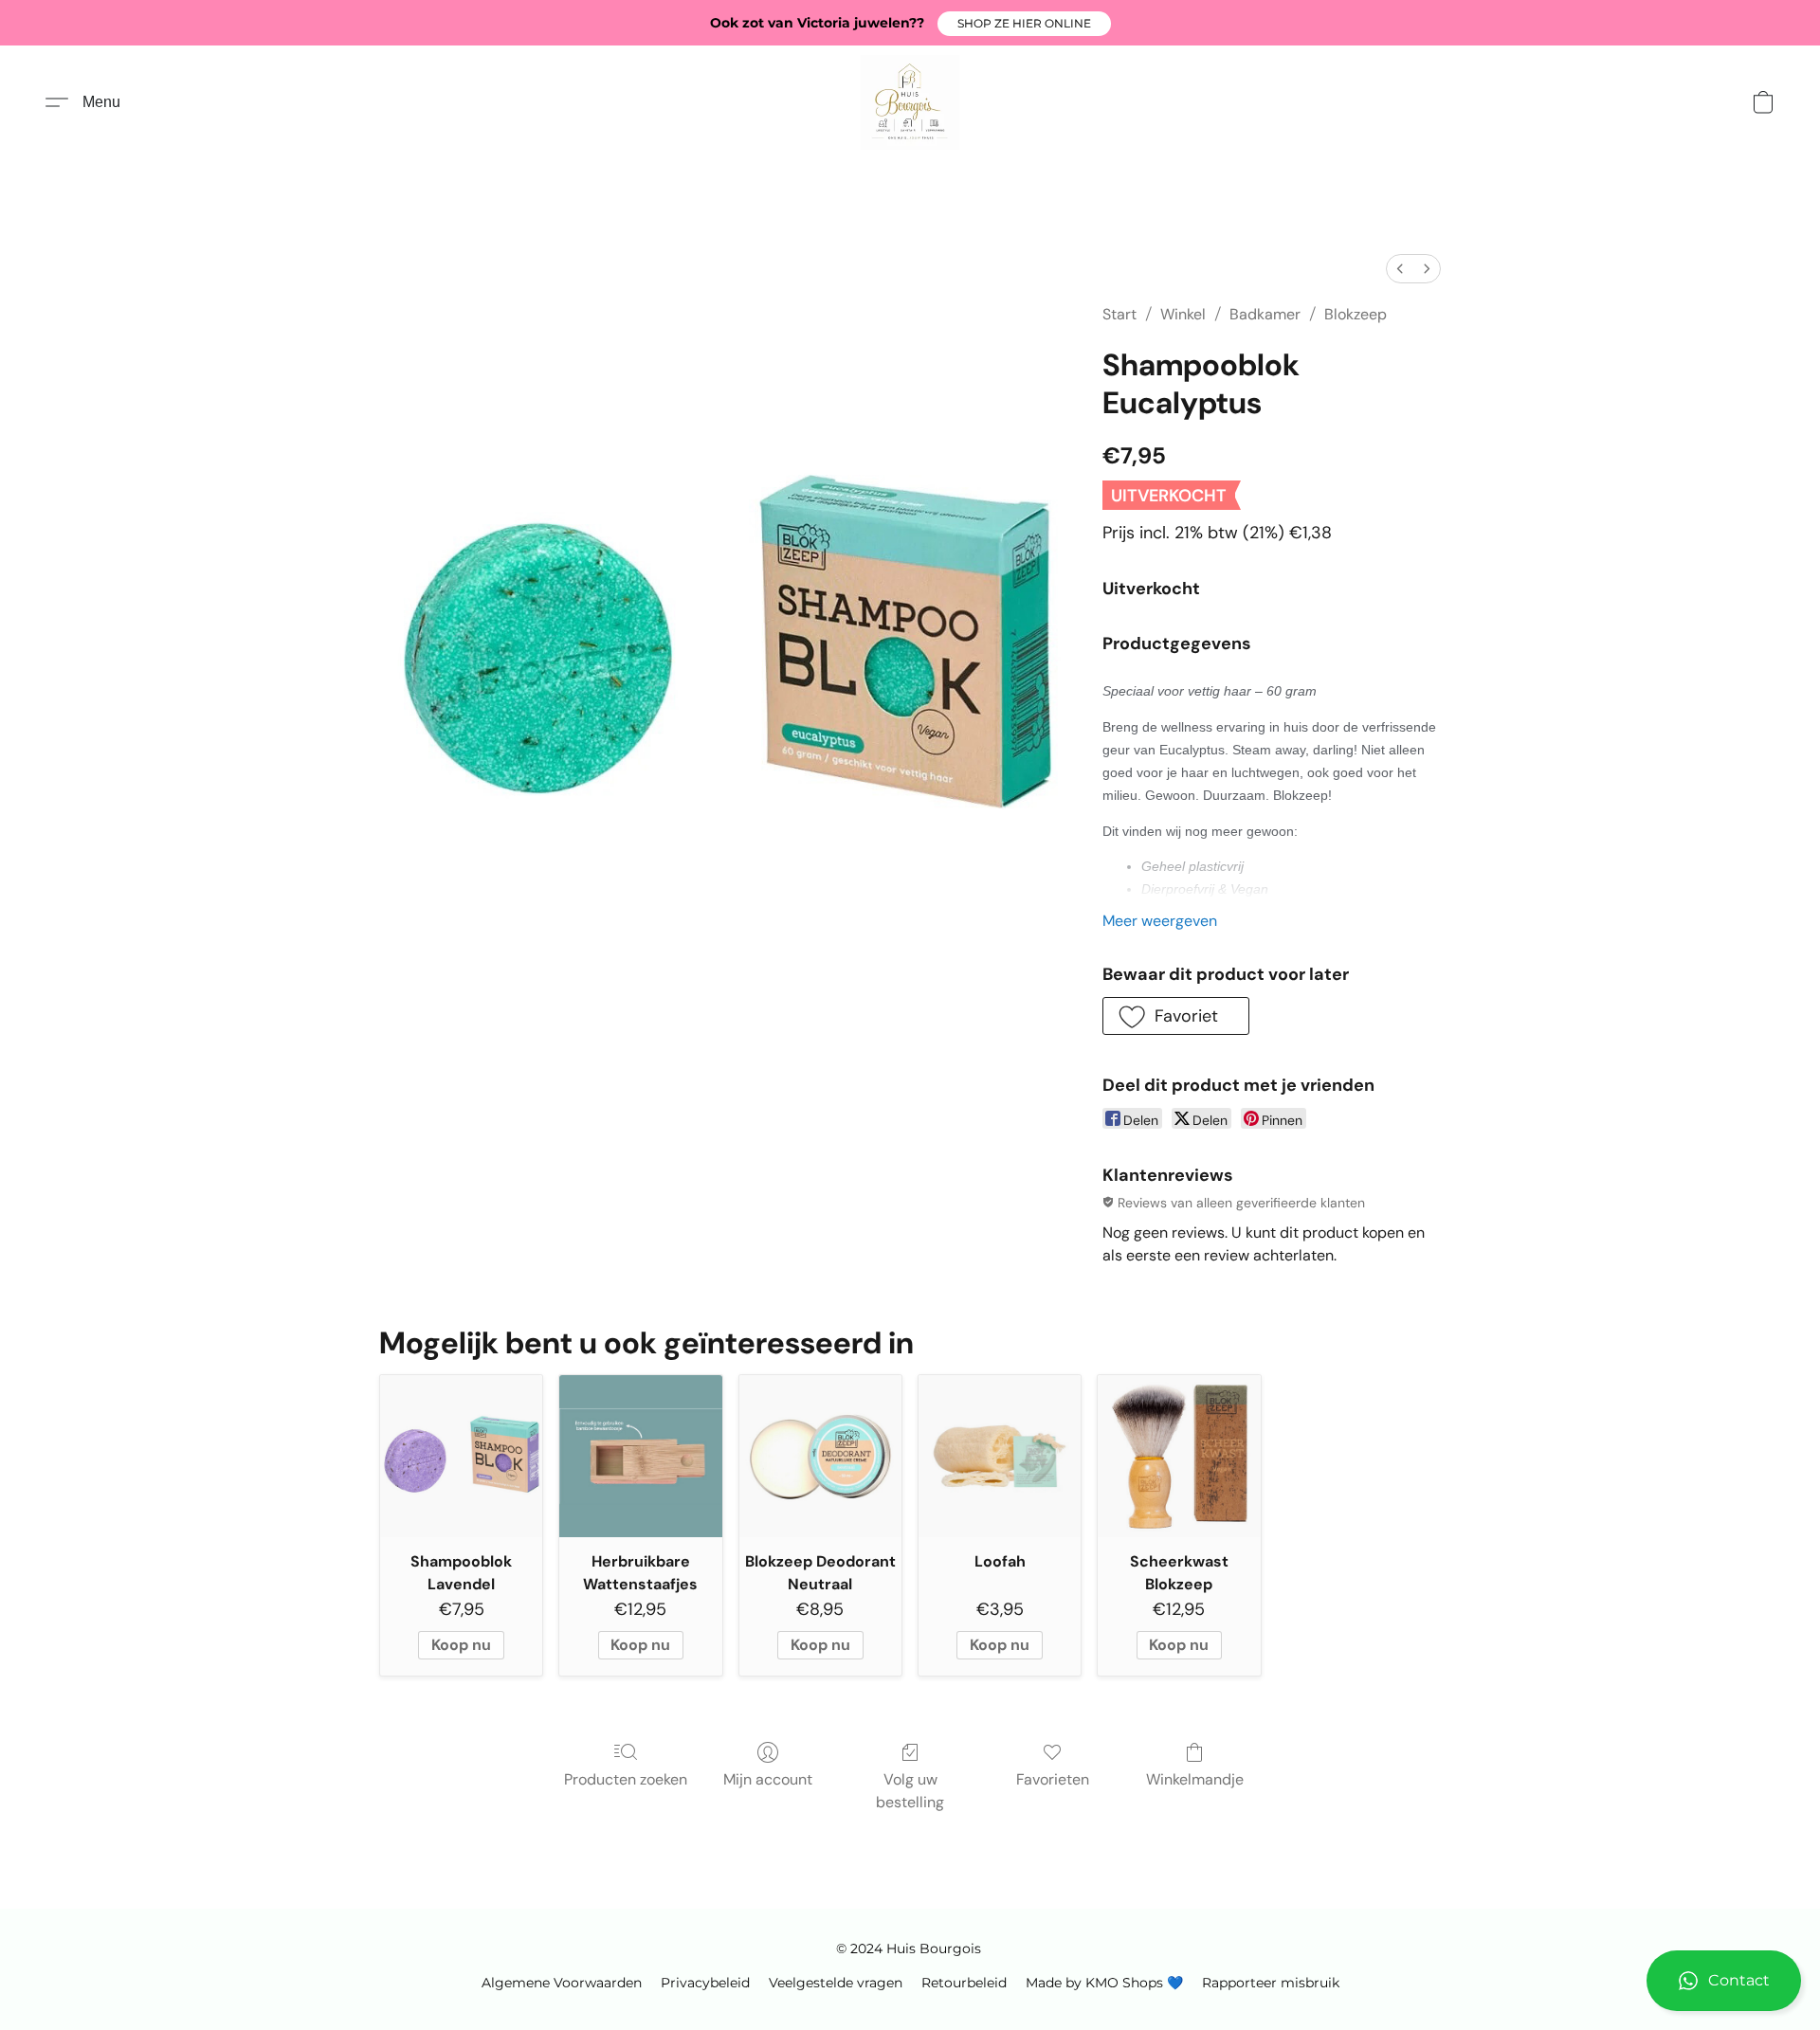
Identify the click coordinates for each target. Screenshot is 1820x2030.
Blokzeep (1356, 314)
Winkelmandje (1195, 1779)
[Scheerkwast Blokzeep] (1179, 1456)
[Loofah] (1000, 1456)
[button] (1024, 24)
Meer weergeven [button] (1160, 921)
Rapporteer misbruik (1271, 1983)
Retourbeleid (964, 1983)
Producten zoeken (626, 1779)
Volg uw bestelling (910, 1791)
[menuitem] (1400, 269)
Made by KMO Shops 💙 (1104, 1983)
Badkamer (1265, 314)
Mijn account (768, 1779)
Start (1119, 314)
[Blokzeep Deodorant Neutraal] (820, 1456)
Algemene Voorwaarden (562, 1983)
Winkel (1183, 314)
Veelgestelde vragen (836, 1983)
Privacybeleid (705, 1983)
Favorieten (1053, 1779)
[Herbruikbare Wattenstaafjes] (640, 1456)
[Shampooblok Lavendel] (461, 1456)
